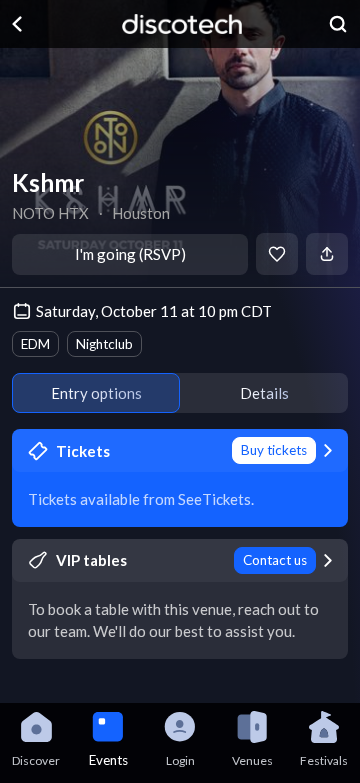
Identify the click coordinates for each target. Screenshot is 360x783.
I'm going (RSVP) (130, 254)
